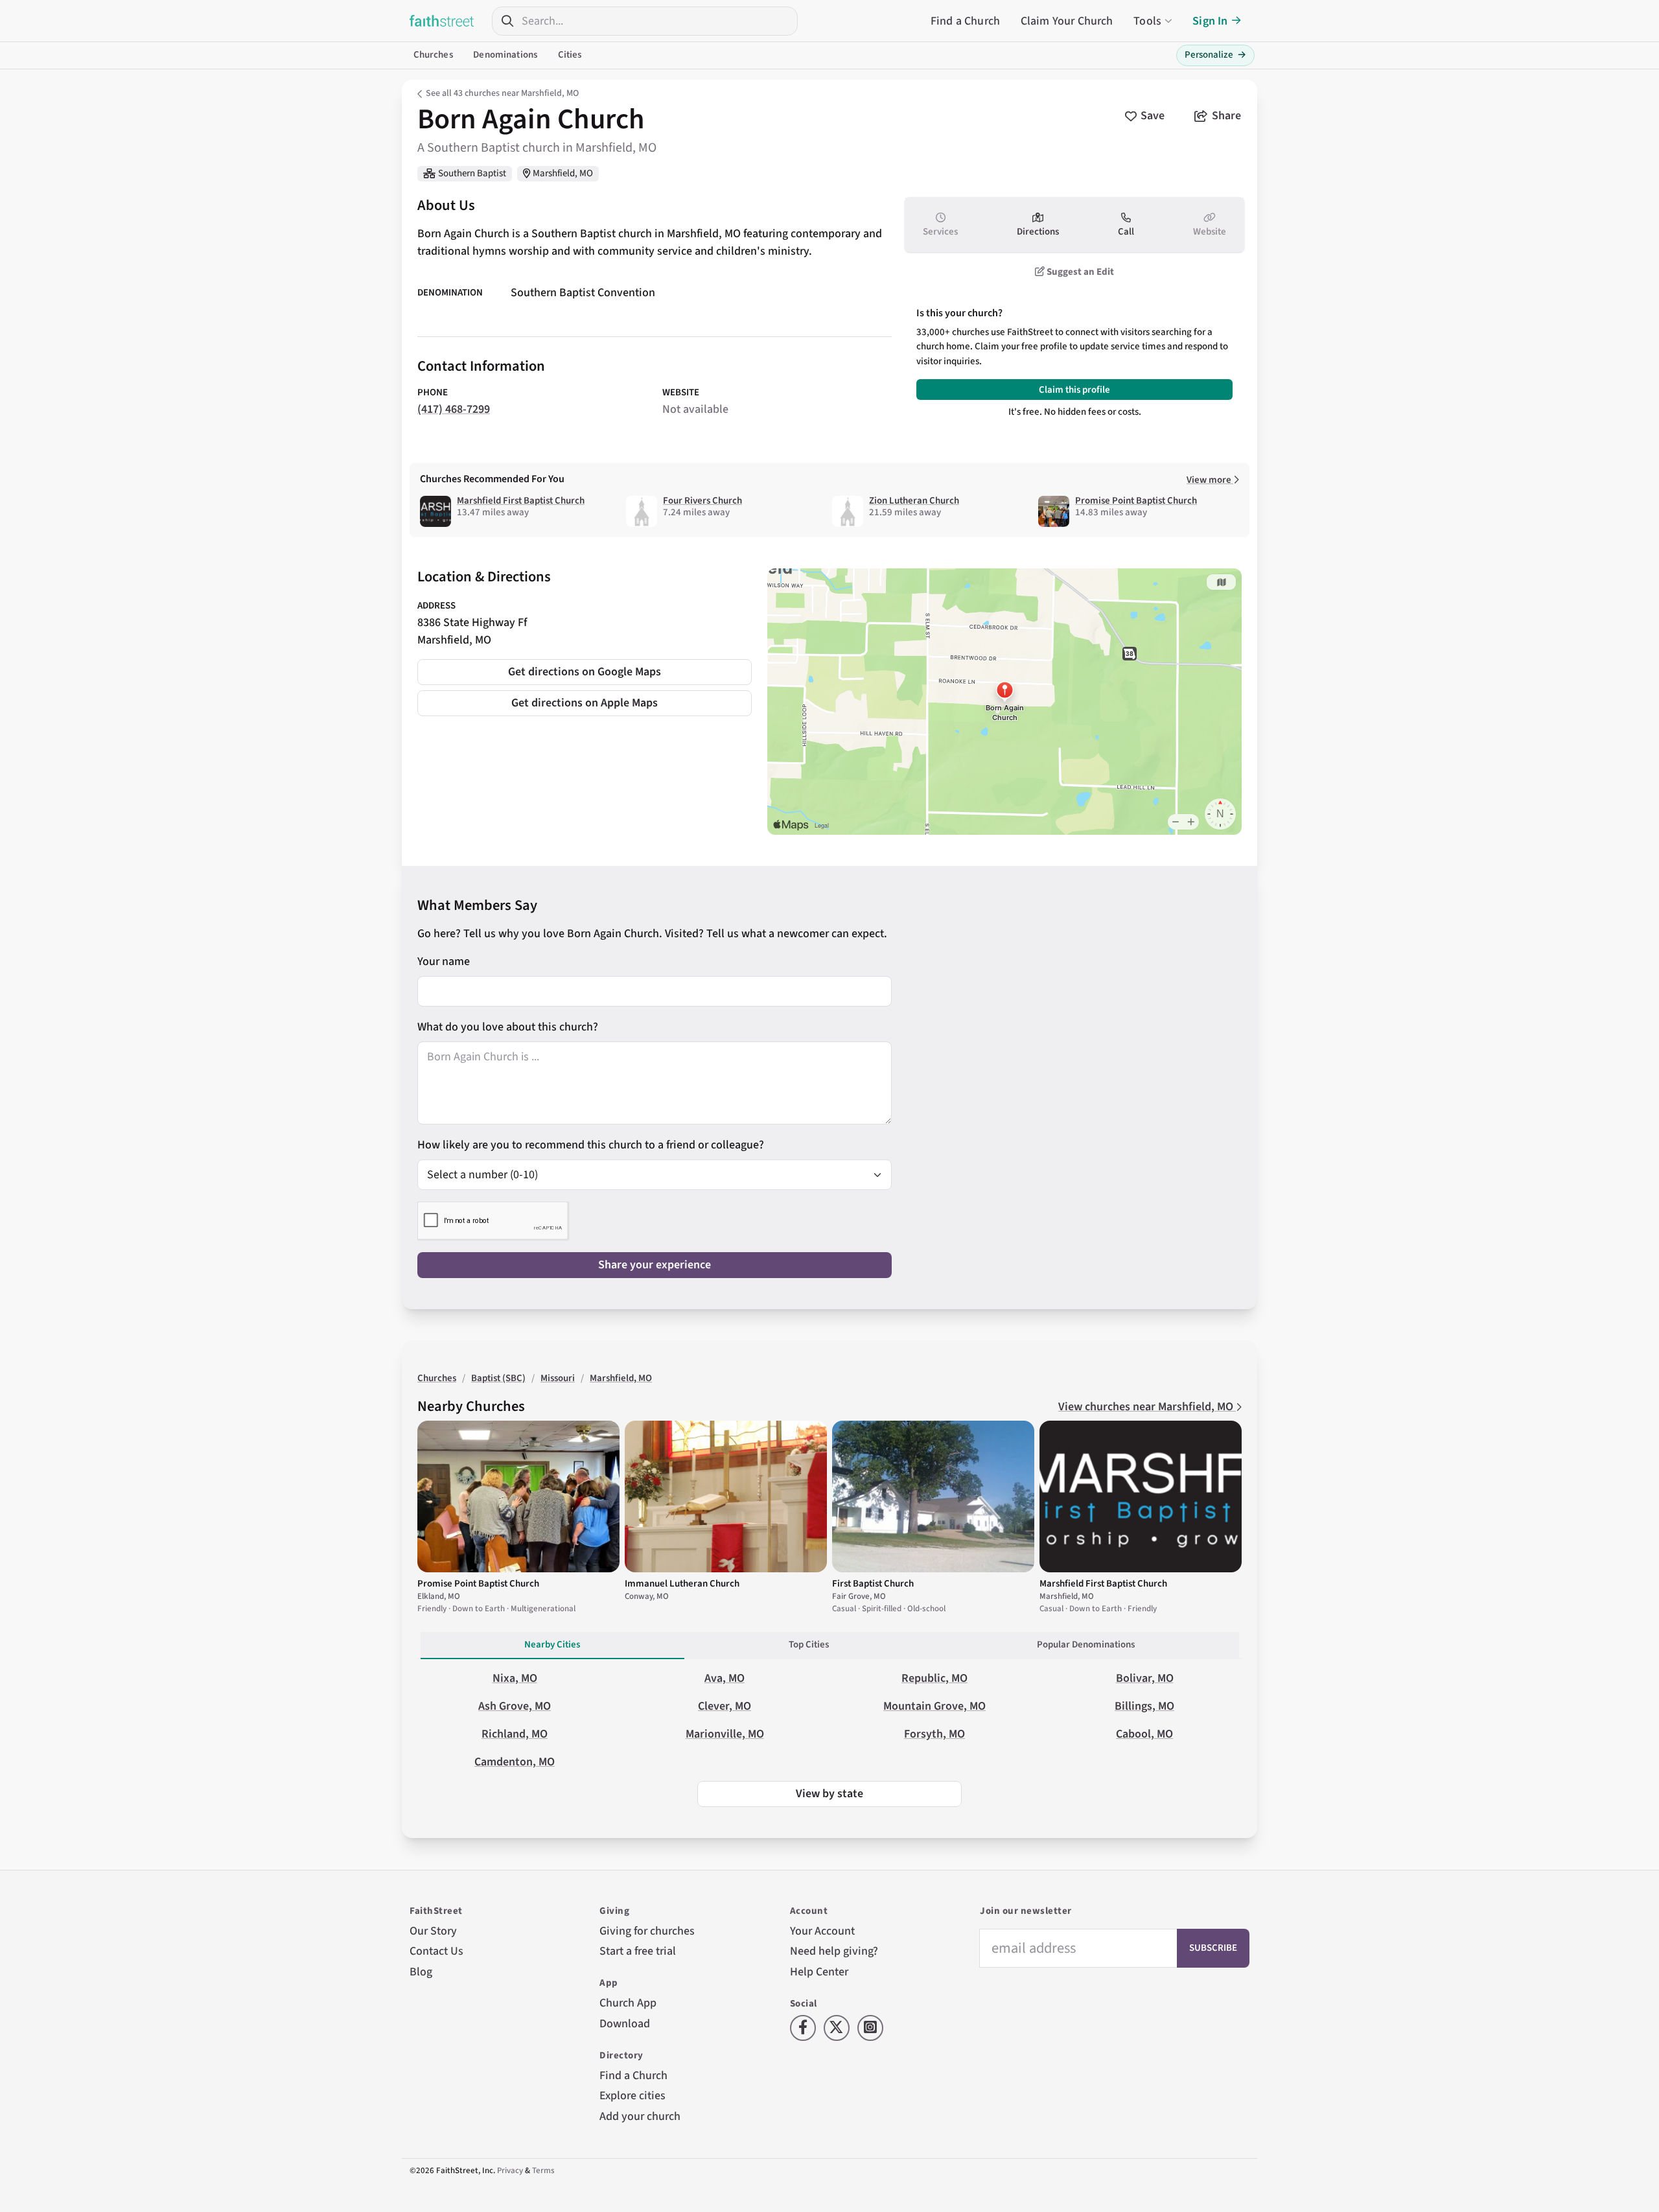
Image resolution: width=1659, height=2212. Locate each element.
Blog (421, 1972)
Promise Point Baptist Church (1136, 501)
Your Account (822, 1931)
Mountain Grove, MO (934, 1706)
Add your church (640, 2116)
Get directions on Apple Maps (585, 703)
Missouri (558, 1378)
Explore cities (632, 2096)
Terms (543, 2171)
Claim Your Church (1067, 21)
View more (1210, 480)
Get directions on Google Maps (585, 672)
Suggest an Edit (1079, 272)
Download (625, 2024)
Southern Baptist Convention (583, 293)
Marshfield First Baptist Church (521, 501)
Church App (628, 2003)
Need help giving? (834, 1951)
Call (1126, 232)
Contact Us (436, 1951)
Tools (1147, 21)
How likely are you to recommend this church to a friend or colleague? (591, 1145)
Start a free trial (638, 1951)
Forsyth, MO (934, 1734)
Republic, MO (934, 1678)
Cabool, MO (1144, 1734)
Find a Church (965, 21)
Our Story (433, 1931)
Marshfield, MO (563, 173)
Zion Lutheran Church (914, 501)
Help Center (819, 1972)
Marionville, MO (725, 1734)
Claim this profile (1074, 390)
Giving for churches (647, 1931)
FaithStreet (442, 21)
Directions (1038, 232)
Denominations (505, 55)
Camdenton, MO (515, 1762)
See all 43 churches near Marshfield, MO (502, 93)
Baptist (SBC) (498, 1378)
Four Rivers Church (702, 501)
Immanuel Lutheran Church (682, 1584)
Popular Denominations (1086, 1645)
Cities (570, 55)
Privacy (510, 2171)
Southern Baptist (472, 173)
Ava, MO (725, 1678)
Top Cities (809, 1645)
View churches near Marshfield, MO (1147, 1407)
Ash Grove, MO (515, 1706)
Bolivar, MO (1145, 1678)
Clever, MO (725, 1706)
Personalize (1215, 55)
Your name (444, 961)
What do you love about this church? (508, 1027)
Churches (433, 55)
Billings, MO (1144, 1706)
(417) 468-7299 (454, 409)
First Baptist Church (873, 1584)
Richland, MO (515, 1734)
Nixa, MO (515, 1678)
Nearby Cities (552, 1645)
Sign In (1210, 21)
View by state (829, 1794)
